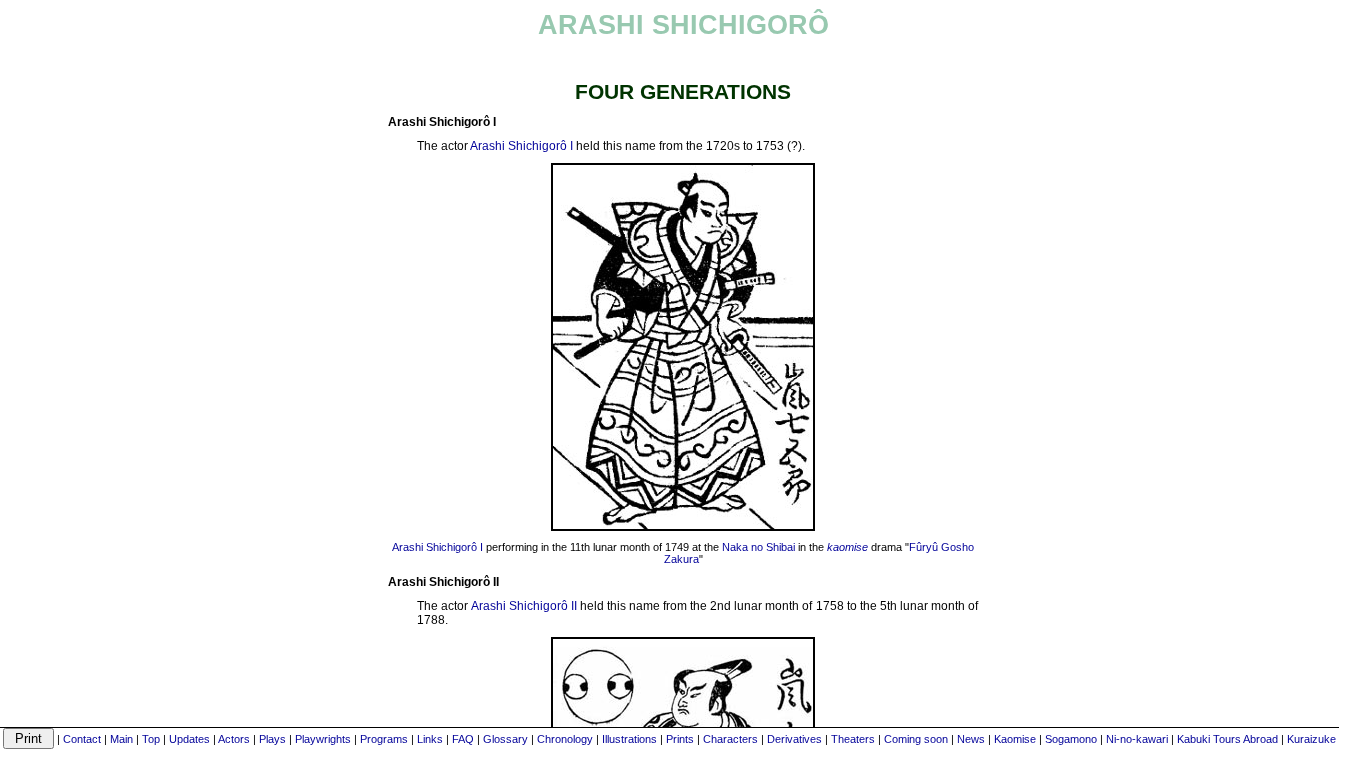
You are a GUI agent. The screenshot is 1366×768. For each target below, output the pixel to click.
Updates (189, 739)
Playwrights (323, 739)
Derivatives (794, 739)
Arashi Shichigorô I (521, 146)
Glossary (505, 739)
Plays (272, 739)
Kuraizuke (1311, 739)
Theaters (853, 739)
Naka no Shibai (758, 547)
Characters (730, 739)
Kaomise (1015, 739)
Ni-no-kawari (1137, 739)
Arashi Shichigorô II (524, 606)
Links (430, 739)
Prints (680, 739)
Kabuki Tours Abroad (1227, 739)
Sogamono (1071, 739)
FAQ (463, 739)
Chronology (565, 739)
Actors (234, 739)
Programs (384, 739)
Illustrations (629, 739)
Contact (82, 739)
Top (151, 739)
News (971, 739)
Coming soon (916, 739)
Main (121, 739)
